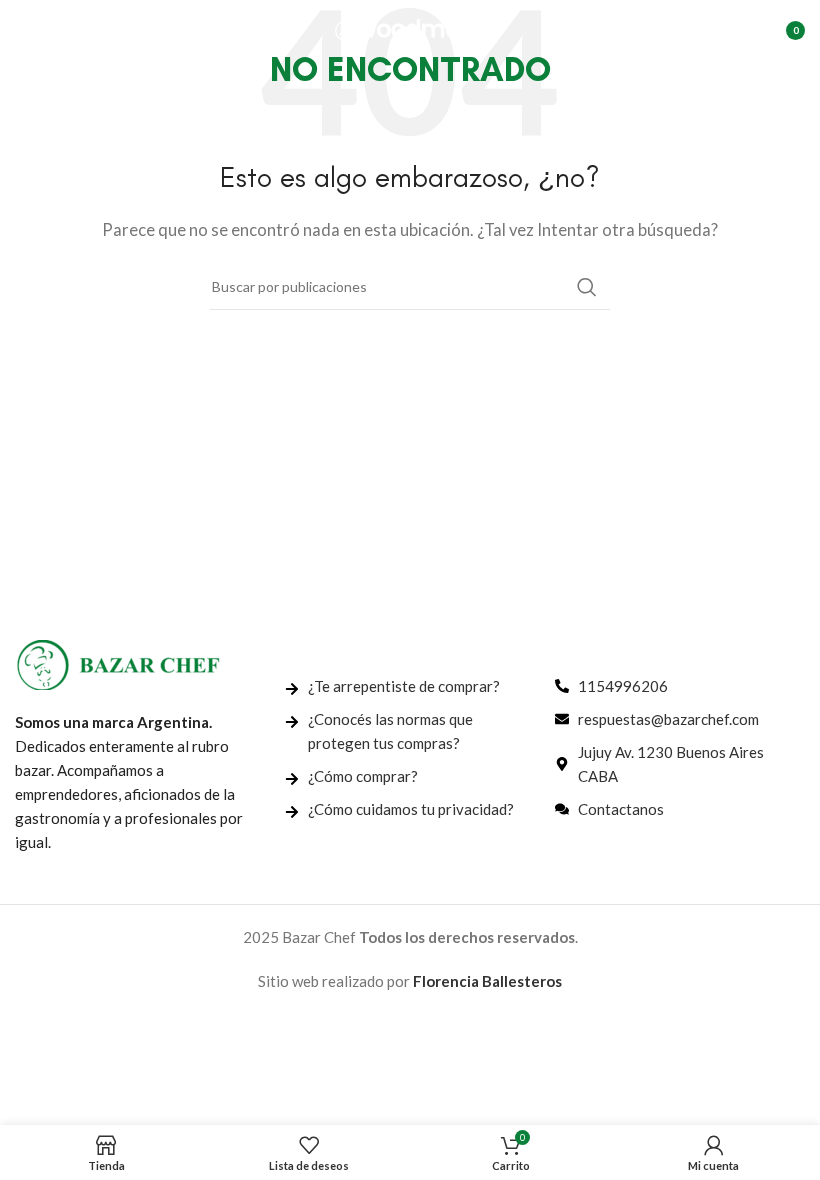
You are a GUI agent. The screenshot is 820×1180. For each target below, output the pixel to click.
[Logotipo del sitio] (410, 28)
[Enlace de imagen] (118, 663)
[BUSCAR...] (587, 287)
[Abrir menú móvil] (25, 30)
